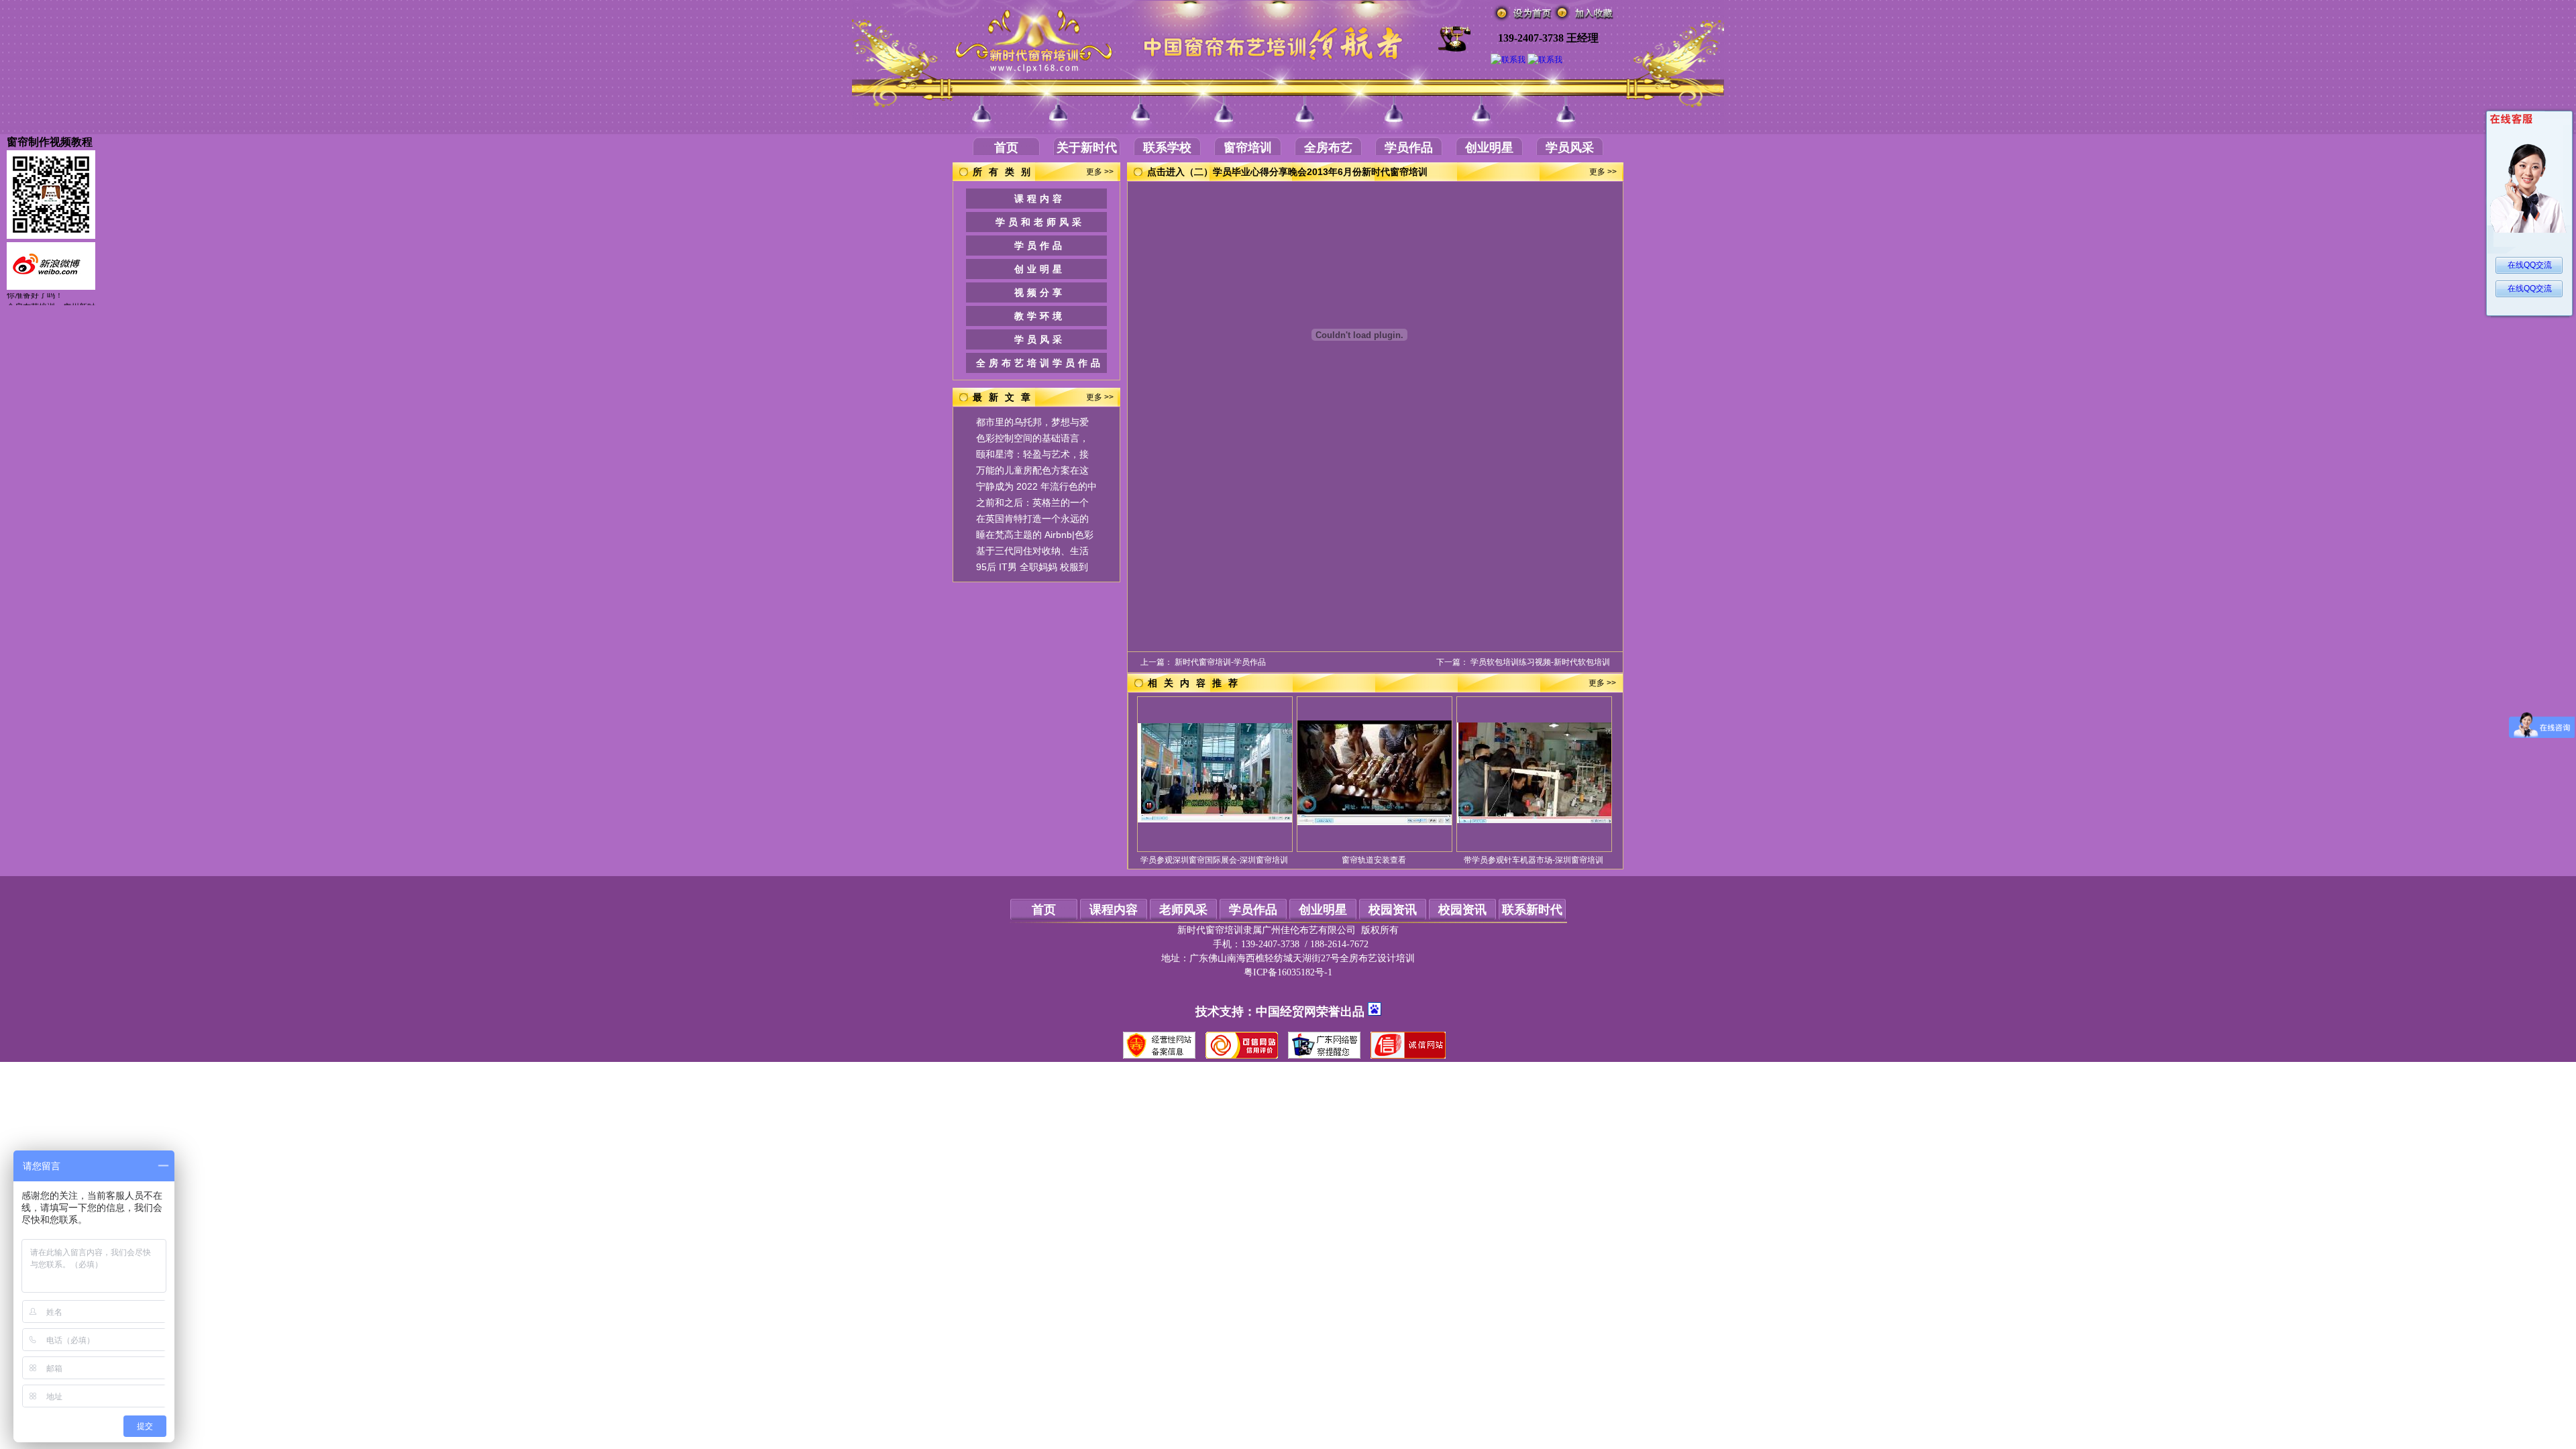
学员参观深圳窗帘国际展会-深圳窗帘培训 (1214, 860)
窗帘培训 (1248, 148)
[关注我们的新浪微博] (51, 287)
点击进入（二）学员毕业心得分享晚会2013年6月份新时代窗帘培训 (1287, 172)
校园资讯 (1393, 910)
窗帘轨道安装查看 (1374, 860)
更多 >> (1100, 172)
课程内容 (1040, 199)
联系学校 (1167, 148)
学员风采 (1570, 148)
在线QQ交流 (2530, 265)
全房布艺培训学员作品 (1040, 363)
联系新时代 (1532, 910)
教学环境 (1040, 316)
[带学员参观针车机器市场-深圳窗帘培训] (1534, 820)
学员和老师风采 (1040, 222)
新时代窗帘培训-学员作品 (1220, 662)
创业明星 (1489, 148)
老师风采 (1183, 910)
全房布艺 (1328, 148)
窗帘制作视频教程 (50, 142)
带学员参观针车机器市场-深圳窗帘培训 (1534, 860)
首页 (1006, 148)
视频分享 (1040, 292)
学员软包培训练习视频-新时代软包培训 (1540, 662)
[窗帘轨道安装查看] (1375, 822)
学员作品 (1409, 148)
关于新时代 (1087, 148)
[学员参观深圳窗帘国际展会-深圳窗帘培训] (1215, 820)
